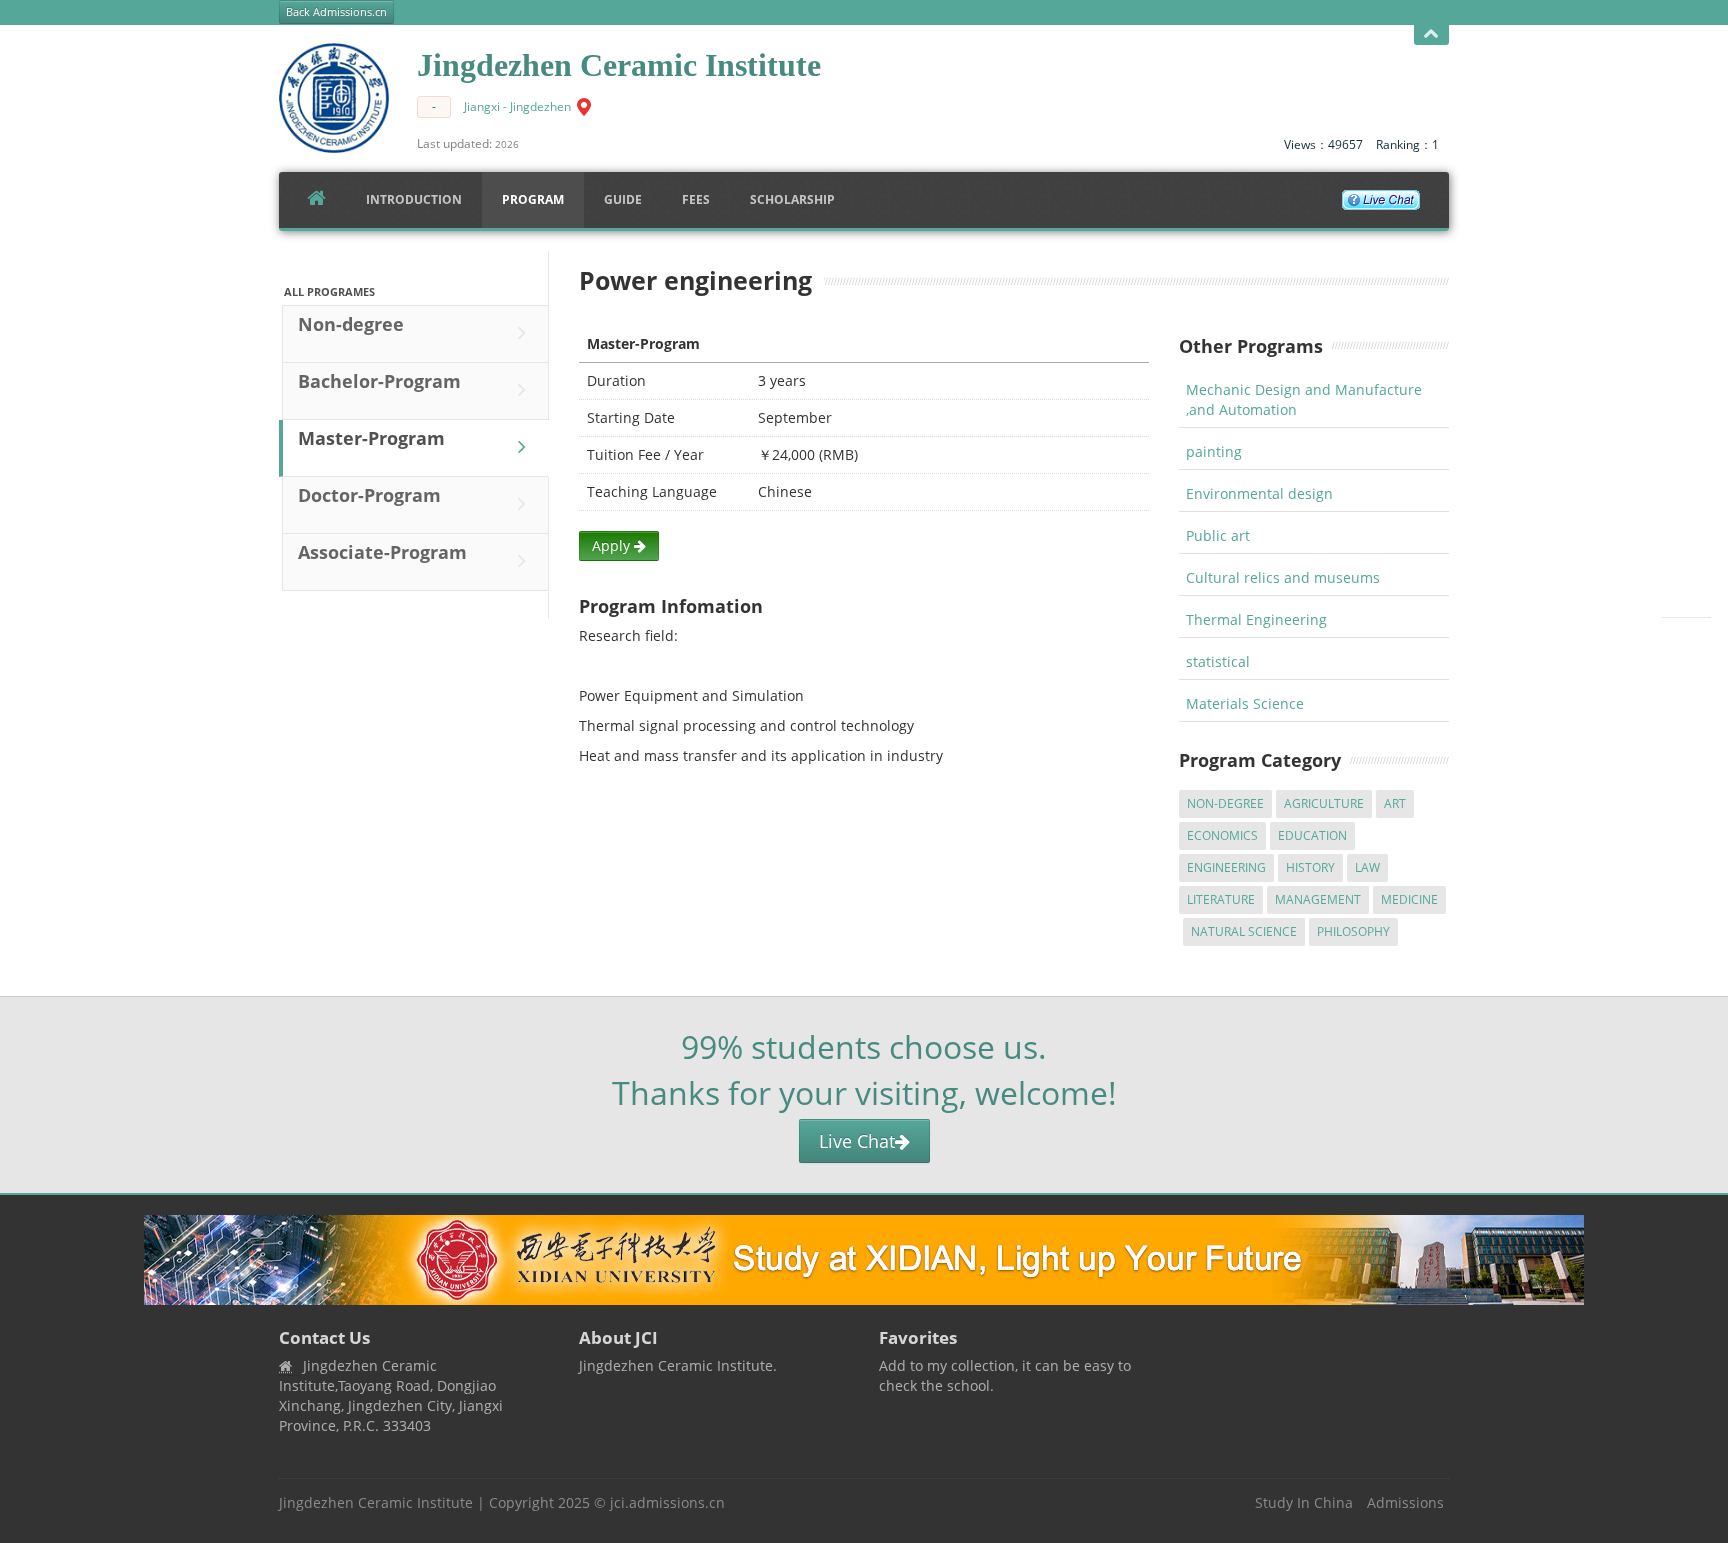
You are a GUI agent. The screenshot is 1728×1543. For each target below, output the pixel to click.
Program (533, 199)
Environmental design (1259, 493)
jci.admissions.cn (667, 1502)
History (1310, 867)
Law (1367, 867)
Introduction (414, 199)
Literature (1221, 899)
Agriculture (1324, 803)
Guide (623, 199)
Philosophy (1353, 931)
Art (1395, 803)
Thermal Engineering (1256, 619)
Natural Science (1244, 931)
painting (1214, 451)
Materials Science (1245, 703)
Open (1431, 35)
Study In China (1304, 1502)
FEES (696, 199)
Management (1318, 899)
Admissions (1405, 1502)
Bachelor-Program (379, 381)
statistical (1218, 661)
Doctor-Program (369, 495)
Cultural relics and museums (1283, 577)
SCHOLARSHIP (792, 199)
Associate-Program (382, 552)
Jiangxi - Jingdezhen (517, 106)
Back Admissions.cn (336, 12)
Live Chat (857, 1141)
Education (1312, 835)
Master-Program (371, 438)
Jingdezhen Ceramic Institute (376, 1502)
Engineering (1226, 867)
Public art (1218, 535)
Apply (613, 545)
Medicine (1409, 899)
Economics (1222, 835)
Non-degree (351, 324)
